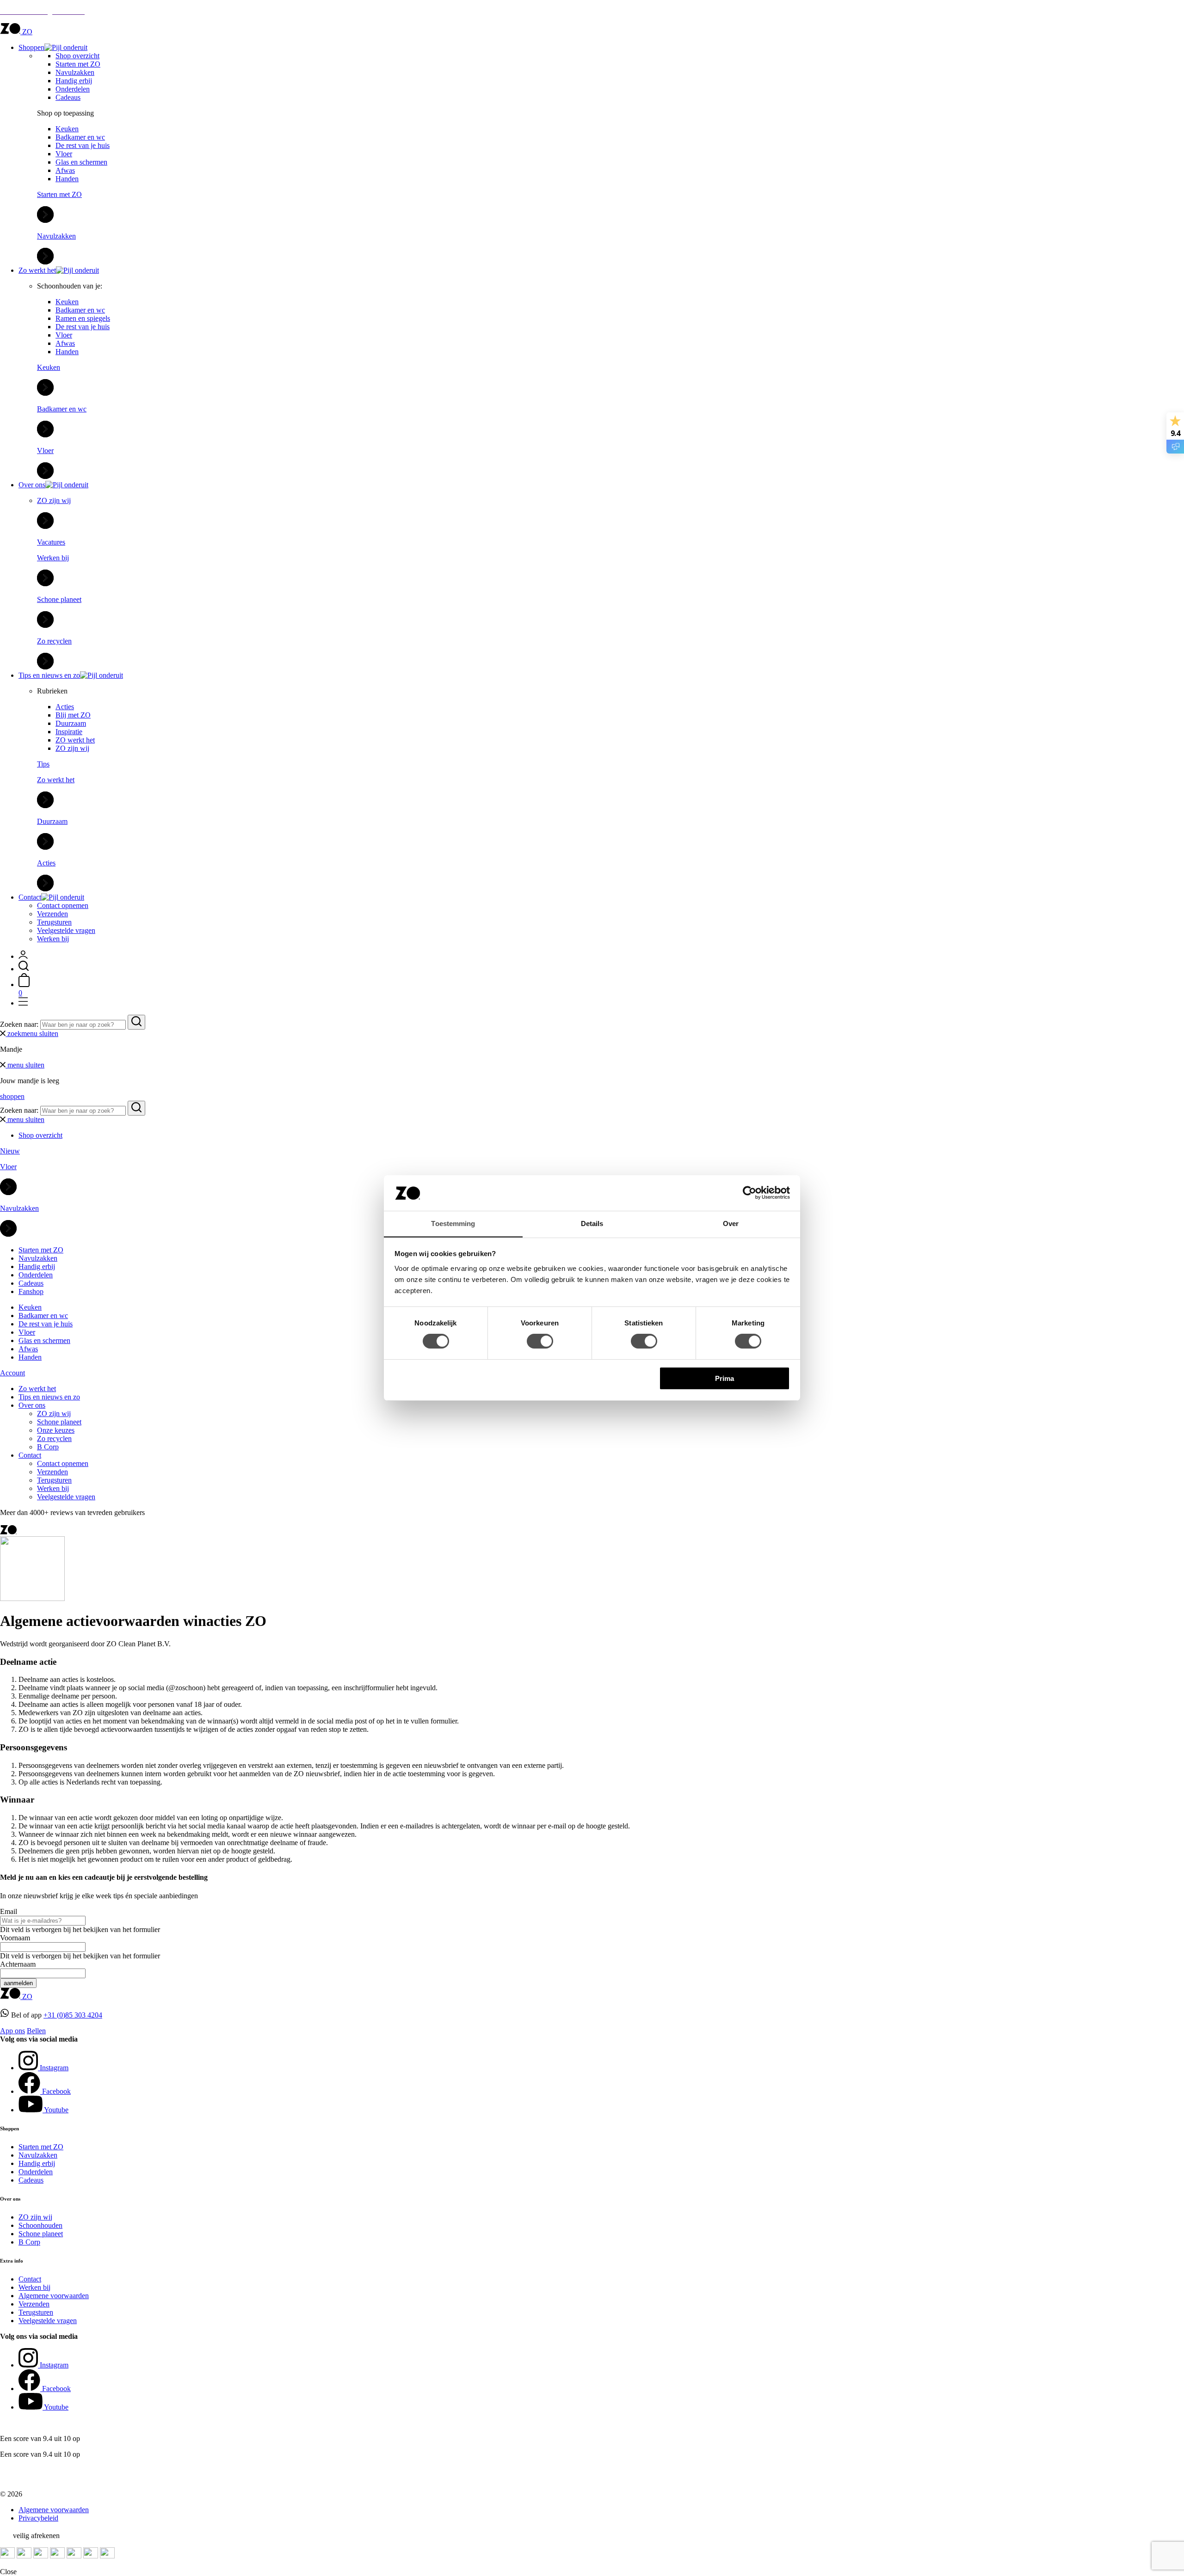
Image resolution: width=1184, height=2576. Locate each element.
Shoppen (31, 47)
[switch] (540, 1341)
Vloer (64, 154)
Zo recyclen (54, 1438)
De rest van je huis (83, 145)
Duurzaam (71, 723)
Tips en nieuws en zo (49, 675)
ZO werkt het (75, 740)
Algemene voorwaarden (54, 2296)
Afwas (65, 170)
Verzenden (52, 914)
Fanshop (31, 1291)
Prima (725, 1378)
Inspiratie (69, 732)
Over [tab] (731, 1224)
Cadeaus (68, 97)
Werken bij (53, 939)
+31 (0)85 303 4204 (73, 2015)
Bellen (36, 2031)
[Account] (23, 956)
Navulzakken (75, 72)
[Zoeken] (24, 969)
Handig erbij (74, 81)
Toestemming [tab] (453, 1224)
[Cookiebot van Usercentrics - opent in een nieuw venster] (749, 1193)
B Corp (48, 1447)
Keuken (67, 129)
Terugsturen (54, 922)
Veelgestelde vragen (66, 930)
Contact (30, 897)
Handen (67, 179)
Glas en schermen (81, 162)
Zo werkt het (37, 270)
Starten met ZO (78, 64)
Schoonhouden (40, 2225)
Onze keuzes (56, 1430)
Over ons (32, 485)
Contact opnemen (63, 905)
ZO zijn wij (72, 748)
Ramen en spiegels (83, 318)
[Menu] (23, 1003)
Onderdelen (73, 89)
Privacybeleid (38, 2518)
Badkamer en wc (80, 137)
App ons (12, 2031)
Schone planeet (59, 1422)
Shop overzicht (77, 56)
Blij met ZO (73, 715)
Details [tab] (592, 1224)
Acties (65, 707)
